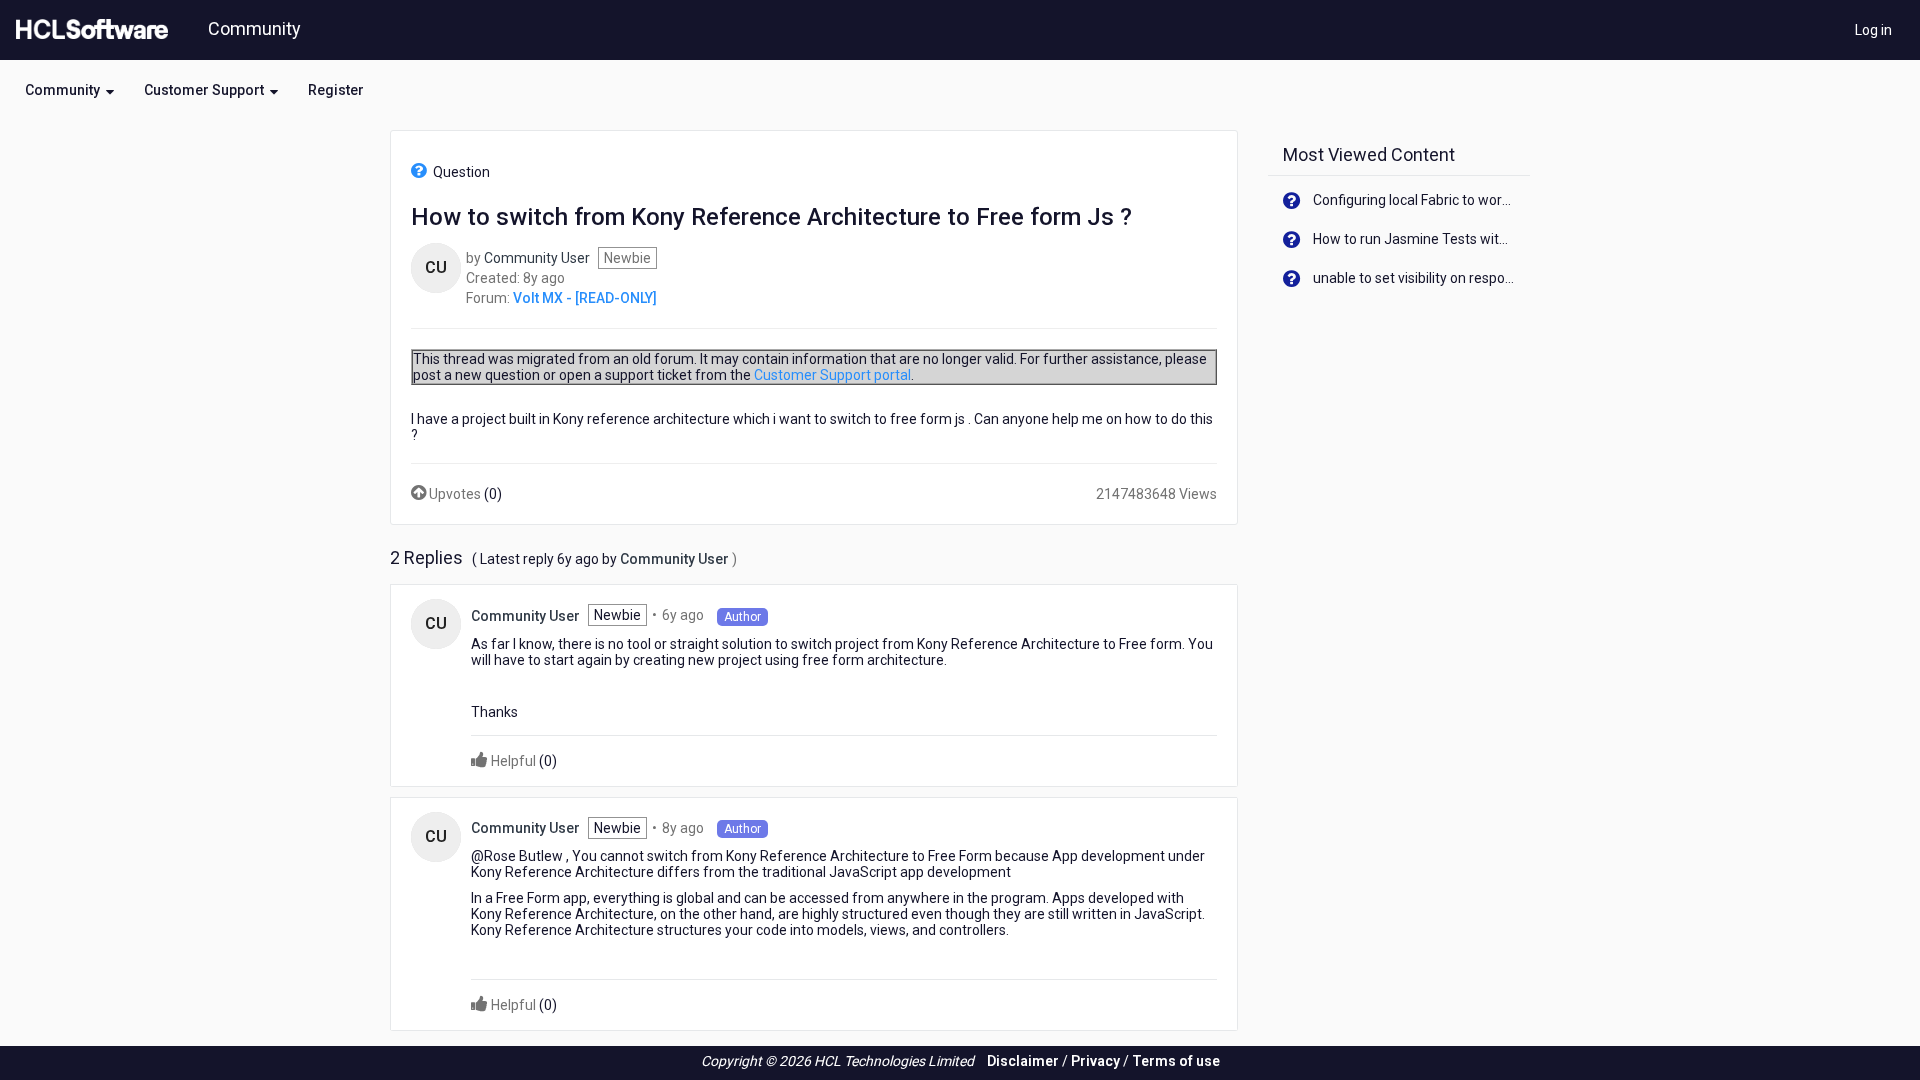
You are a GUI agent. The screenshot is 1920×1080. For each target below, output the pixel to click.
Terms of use (1176, 1061)
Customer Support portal (832, 375)
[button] (69, 90)
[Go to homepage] (88, 30)
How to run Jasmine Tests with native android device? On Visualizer (1414, 239)
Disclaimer (1023, 1061)
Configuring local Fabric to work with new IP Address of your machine (1414, 200)
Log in (1873, 30)
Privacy (1095, 1061)
